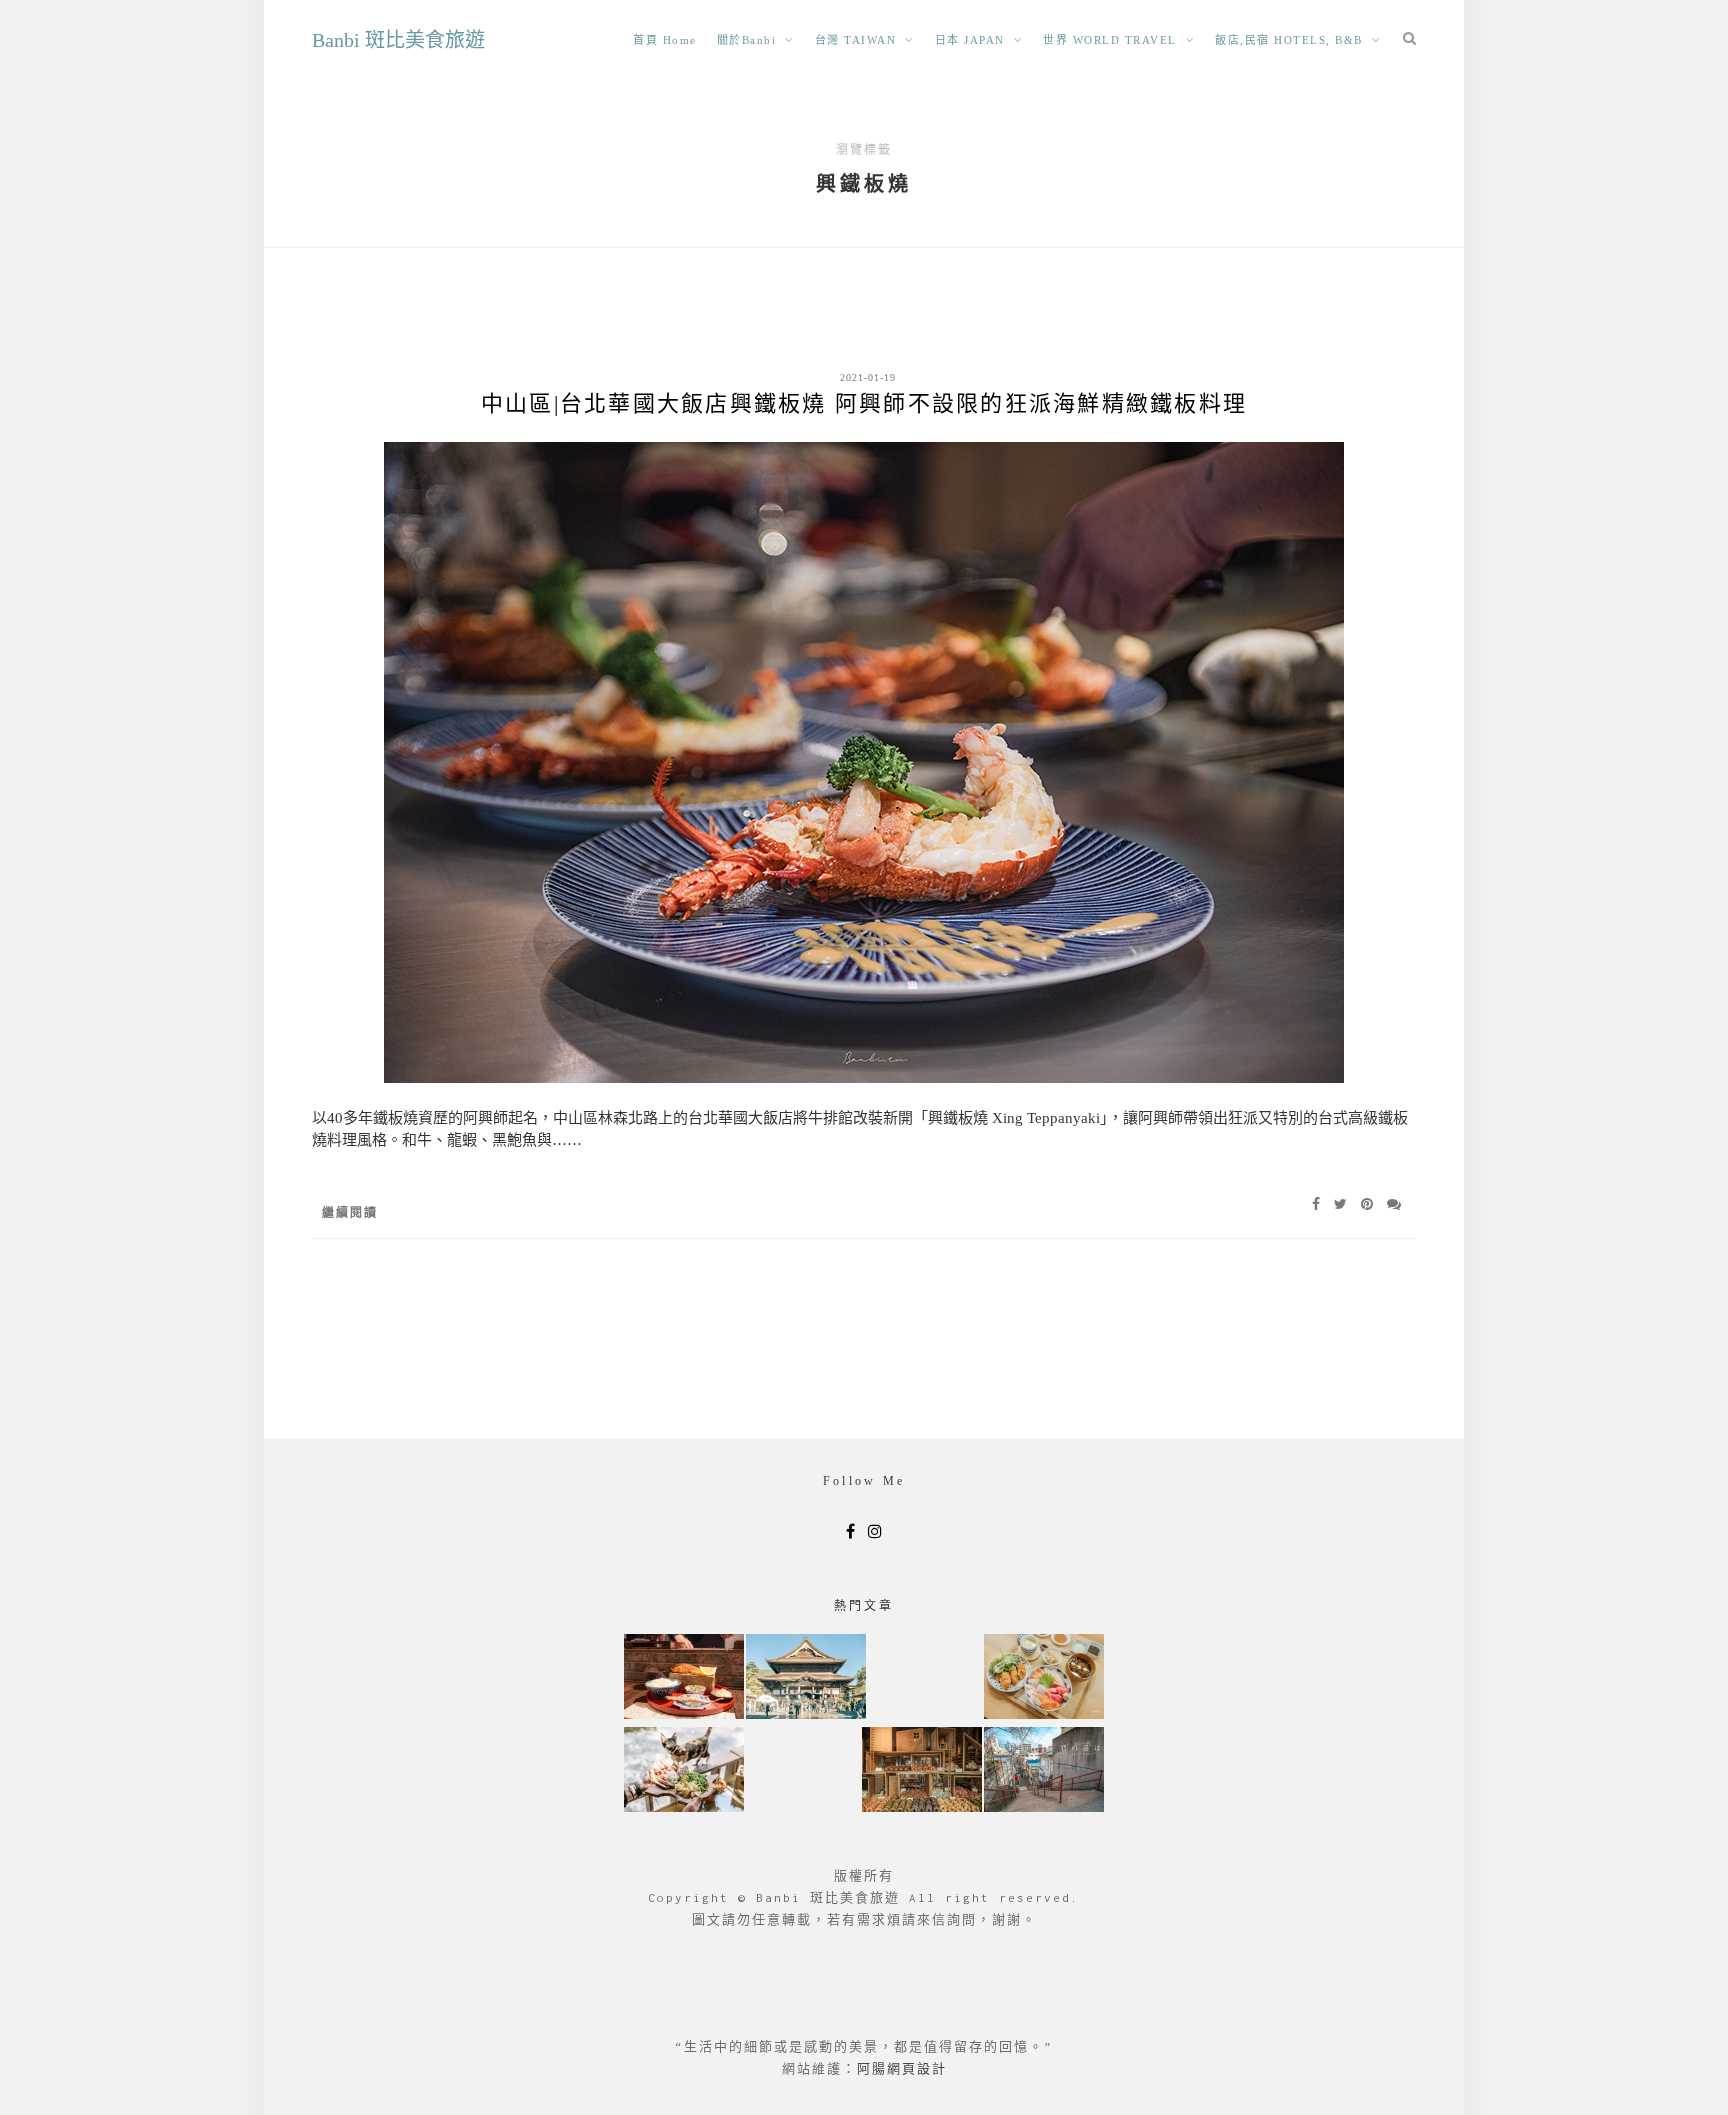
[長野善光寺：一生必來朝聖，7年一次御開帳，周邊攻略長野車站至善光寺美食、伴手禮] (806, 1678)
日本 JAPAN (970, 40)
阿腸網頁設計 (902, 2068)
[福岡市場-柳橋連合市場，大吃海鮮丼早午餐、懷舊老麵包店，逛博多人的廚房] (1044, 1678)
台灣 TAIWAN (856, 40)
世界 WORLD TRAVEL (1110, 40)
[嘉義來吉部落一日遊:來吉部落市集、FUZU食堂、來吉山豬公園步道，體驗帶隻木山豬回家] (684, 1771)
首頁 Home (665, 40)
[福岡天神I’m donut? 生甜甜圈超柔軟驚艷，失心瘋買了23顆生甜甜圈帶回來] (922, 1771)
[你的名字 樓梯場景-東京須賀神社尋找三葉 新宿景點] (1044, 1771)
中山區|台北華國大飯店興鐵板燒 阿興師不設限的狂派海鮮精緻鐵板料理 (864, 403)
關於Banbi (747, 40)
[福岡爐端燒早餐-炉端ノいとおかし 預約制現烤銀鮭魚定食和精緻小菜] (684, 1678)
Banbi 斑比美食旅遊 (398, 40)
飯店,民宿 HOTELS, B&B (1289, 40)
